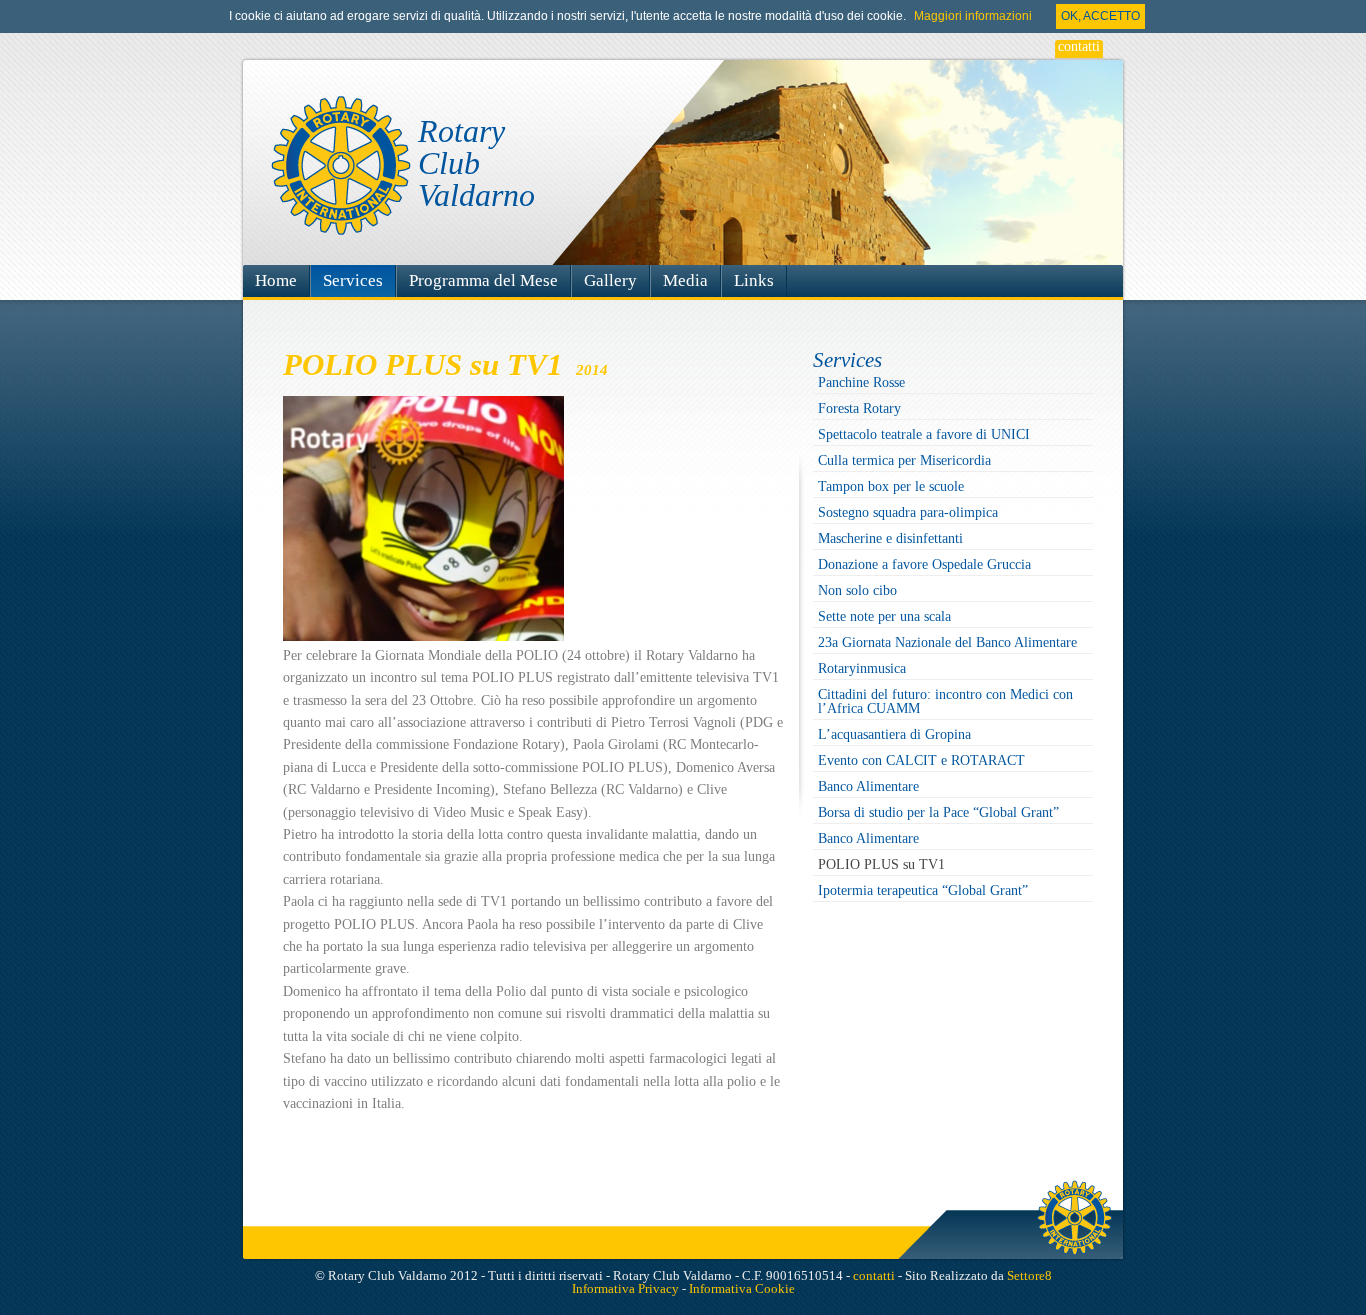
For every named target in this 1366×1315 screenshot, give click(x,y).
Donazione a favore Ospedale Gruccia (924, 564)
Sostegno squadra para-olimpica (908, 512)
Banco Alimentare (868, 786)
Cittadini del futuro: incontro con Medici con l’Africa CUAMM (945, 701)
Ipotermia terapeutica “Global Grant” (923, 890)
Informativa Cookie (742, 1288)
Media (685, 280)
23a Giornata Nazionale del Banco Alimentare (947, 642)
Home (276, 280)
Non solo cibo (857, 590)
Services (353, 280)
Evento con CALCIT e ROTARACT (921, 760)
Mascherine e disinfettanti (890, 538)
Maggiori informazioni (973, 16)
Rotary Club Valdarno (476, 163)
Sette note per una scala (884, 616)
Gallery (610, 280)
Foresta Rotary (859, 408)
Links (754, 280)
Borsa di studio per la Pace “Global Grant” (938, 812)
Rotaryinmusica (862, 668)
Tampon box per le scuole (891, 486)
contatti (1079, 47)
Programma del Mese (483, 280)
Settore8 (1029, 1275)
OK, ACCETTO (1100, 16)
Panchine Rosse (861, 382)
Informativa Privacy (625, 1288)
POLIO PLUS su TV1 (881, 864)
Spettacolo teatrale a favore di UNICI (924, 434)
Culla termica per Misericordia (904, 460)
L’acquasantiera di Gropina (894, 734)
